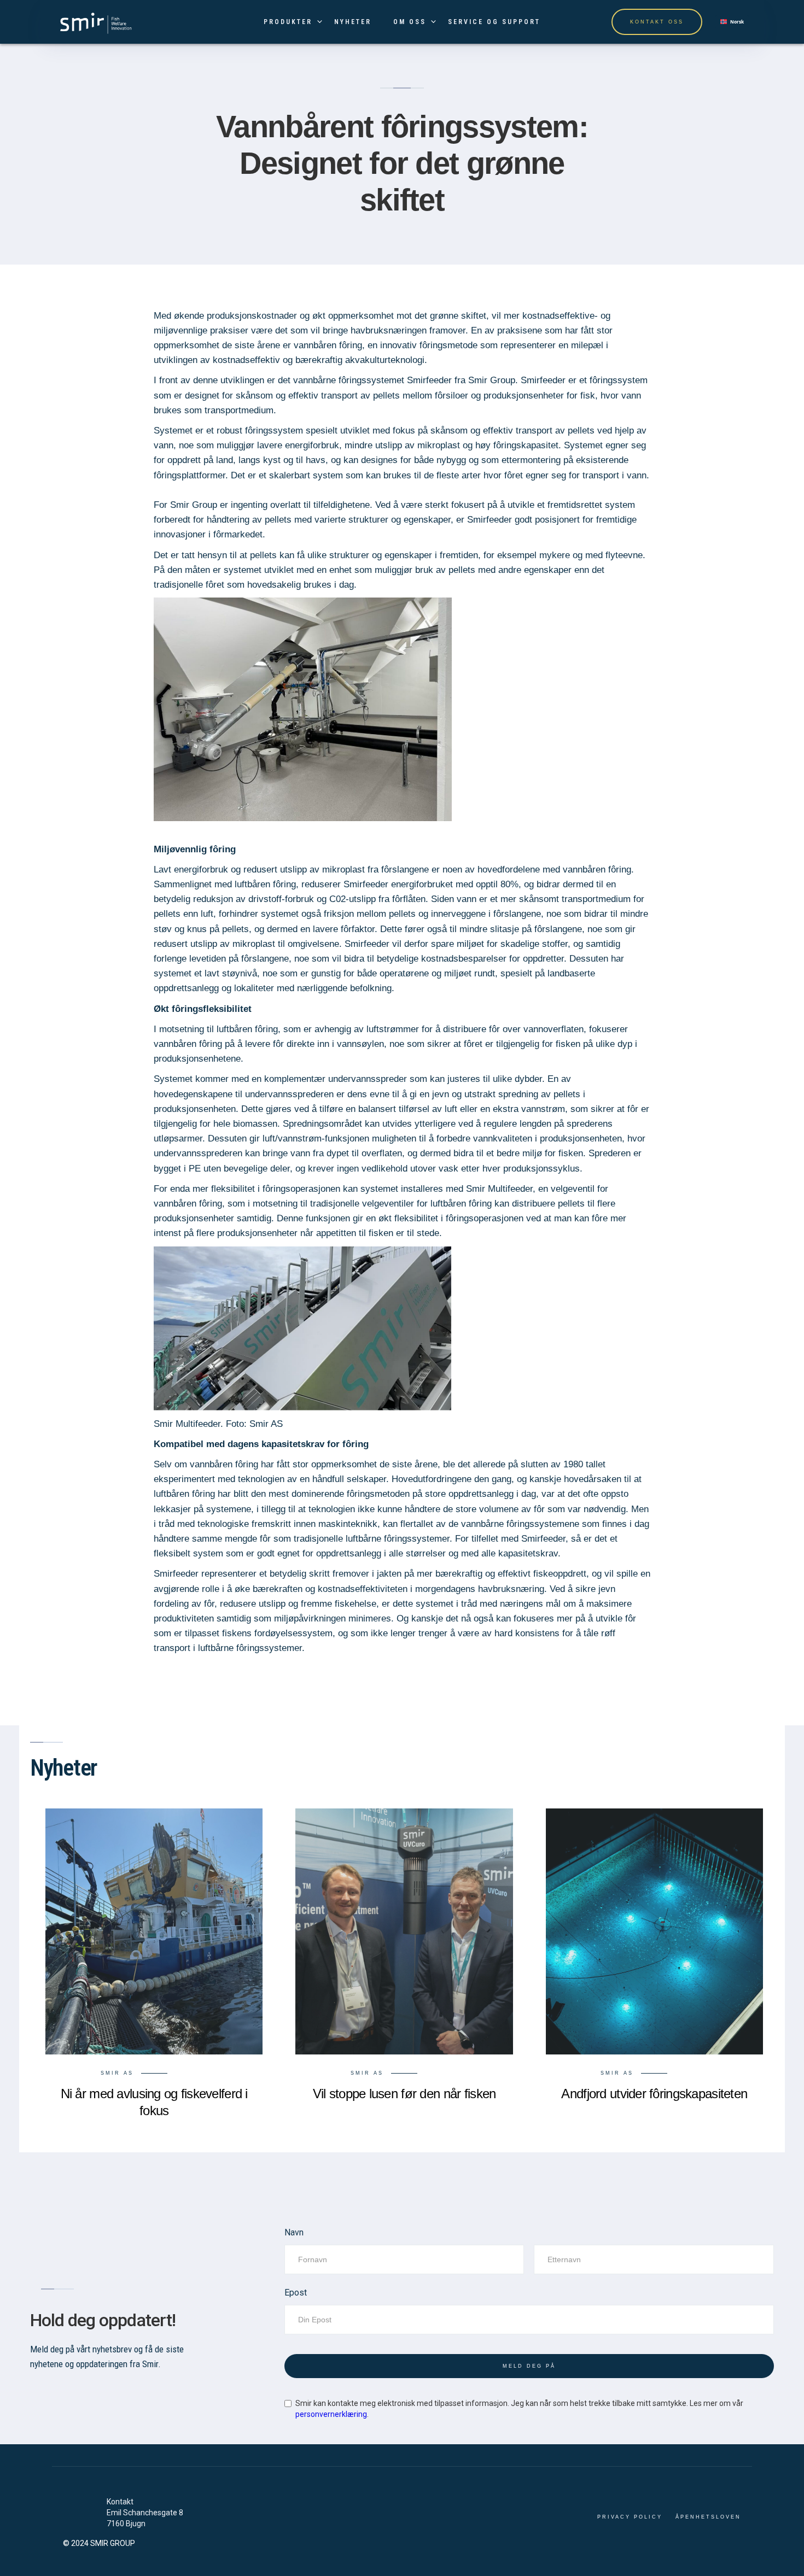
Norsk (737, 22)
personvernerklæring (331, 2414)
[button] (288, 22)
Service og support (494, 22)
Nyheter (353, 22)
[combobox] (732, 22)
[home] (95, 22)
